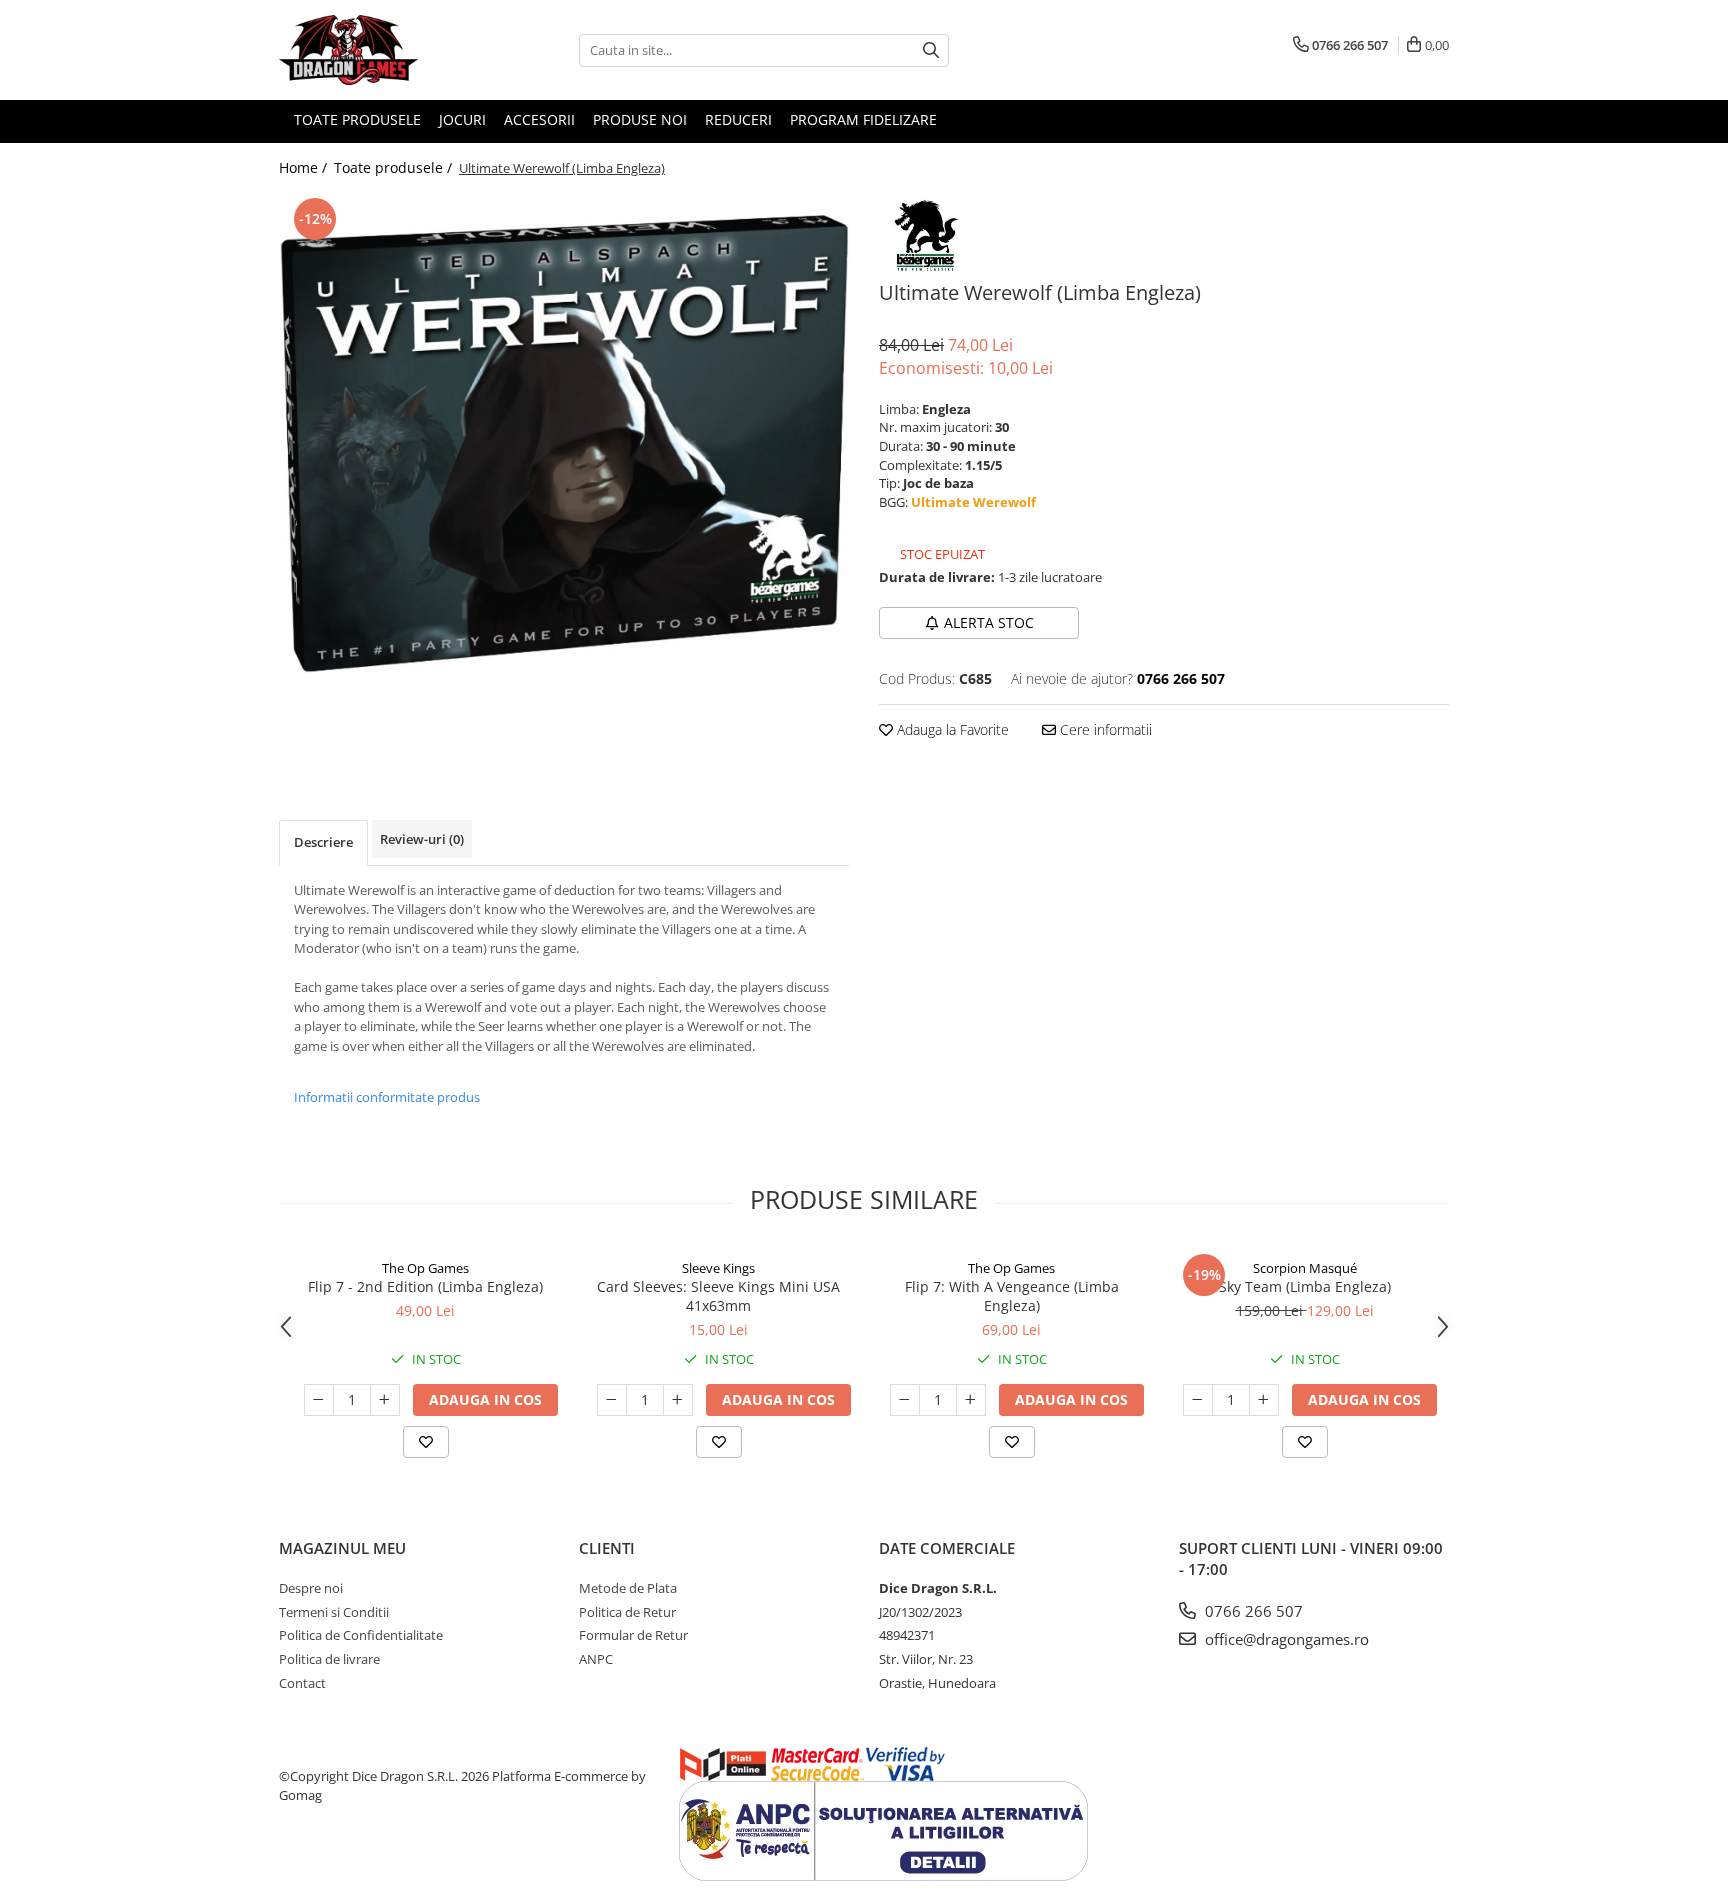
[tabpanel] (564, 442)
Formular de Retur (633, 1635)
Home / (305, 167)
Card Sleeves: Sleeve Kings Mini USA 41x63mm (718, 1296)
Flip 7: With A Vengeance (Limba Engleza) (1012, 1296)
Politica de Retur (627, 1612)
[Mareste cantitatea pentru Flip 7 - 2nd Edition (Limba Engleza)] (385, 1400)
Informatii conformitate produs (387, 1097)
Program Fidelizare (863, 119)
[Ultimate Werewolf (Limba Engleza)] (564, 442)
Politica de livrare (329, 1659)
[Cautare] (931, 50)
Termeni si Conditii (334, 1612)
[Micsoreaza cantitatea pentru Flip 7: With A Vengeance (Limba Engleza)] (905, 1400)
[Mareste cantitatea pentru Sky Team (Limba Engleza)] (1264, 1400)
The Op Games (425, 1268)
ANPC (596, 1659)
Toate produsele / (395, 167)
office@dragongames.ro (1285, 1639)
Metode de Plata (628, 1588)
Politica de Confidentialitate (361, 1635)
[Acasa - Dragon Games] (379, 50)
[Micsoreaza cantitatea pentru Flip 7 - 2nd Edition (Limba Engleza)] (319, 1400)
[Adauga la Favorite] (426, 1442)
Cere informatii (1104, 729)
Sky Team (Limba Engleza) (1305, 1286)
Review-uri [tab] (422, 839)
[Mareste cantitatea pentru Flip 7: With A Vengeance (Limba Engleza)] (971, 1400)
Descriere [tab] (323, 842)
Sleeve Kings (718, 1268)
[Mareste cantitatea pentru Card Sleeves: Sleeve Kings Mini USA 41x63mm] (678, 1400)
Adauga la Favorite (951, 729)
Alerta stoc (989, 622)
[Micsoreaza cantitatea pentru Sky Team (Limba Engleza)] (1198, 1400)
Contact (302, 1683)
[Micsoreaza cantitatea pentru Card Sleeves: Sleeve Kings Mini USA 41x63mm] (612, 1400)
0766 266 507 (1252, 1611)
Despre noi (311, 1588)
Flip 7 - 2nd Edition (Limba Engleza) (425, 1286)
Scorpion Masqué (1305, 1268)
